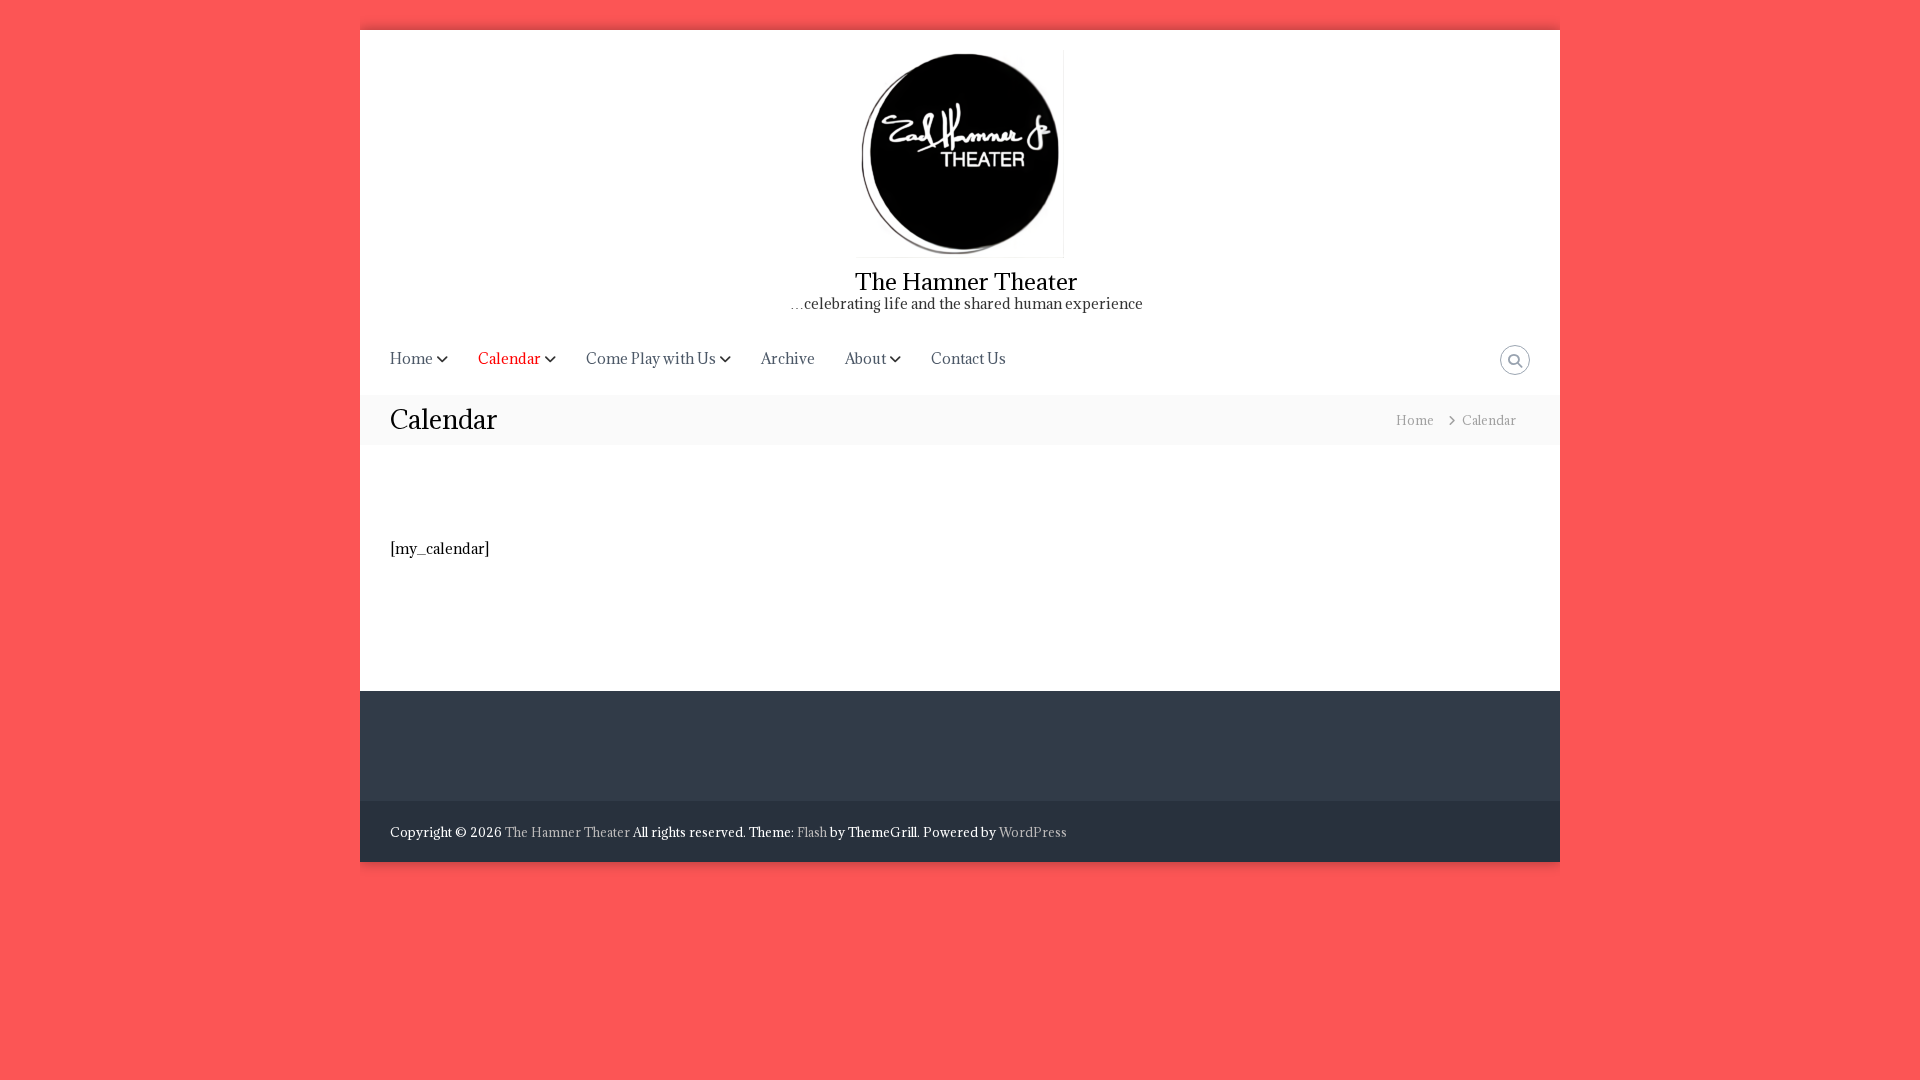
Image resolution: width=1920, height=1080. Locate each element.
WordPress (1033, 832)
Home (411, 358)
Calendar (509, 358)
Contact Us (968, 358)
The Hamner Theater (966, 281)
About (865, 358)
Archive (788, 358)
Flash (812, 832)
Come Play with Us (651, 358)
